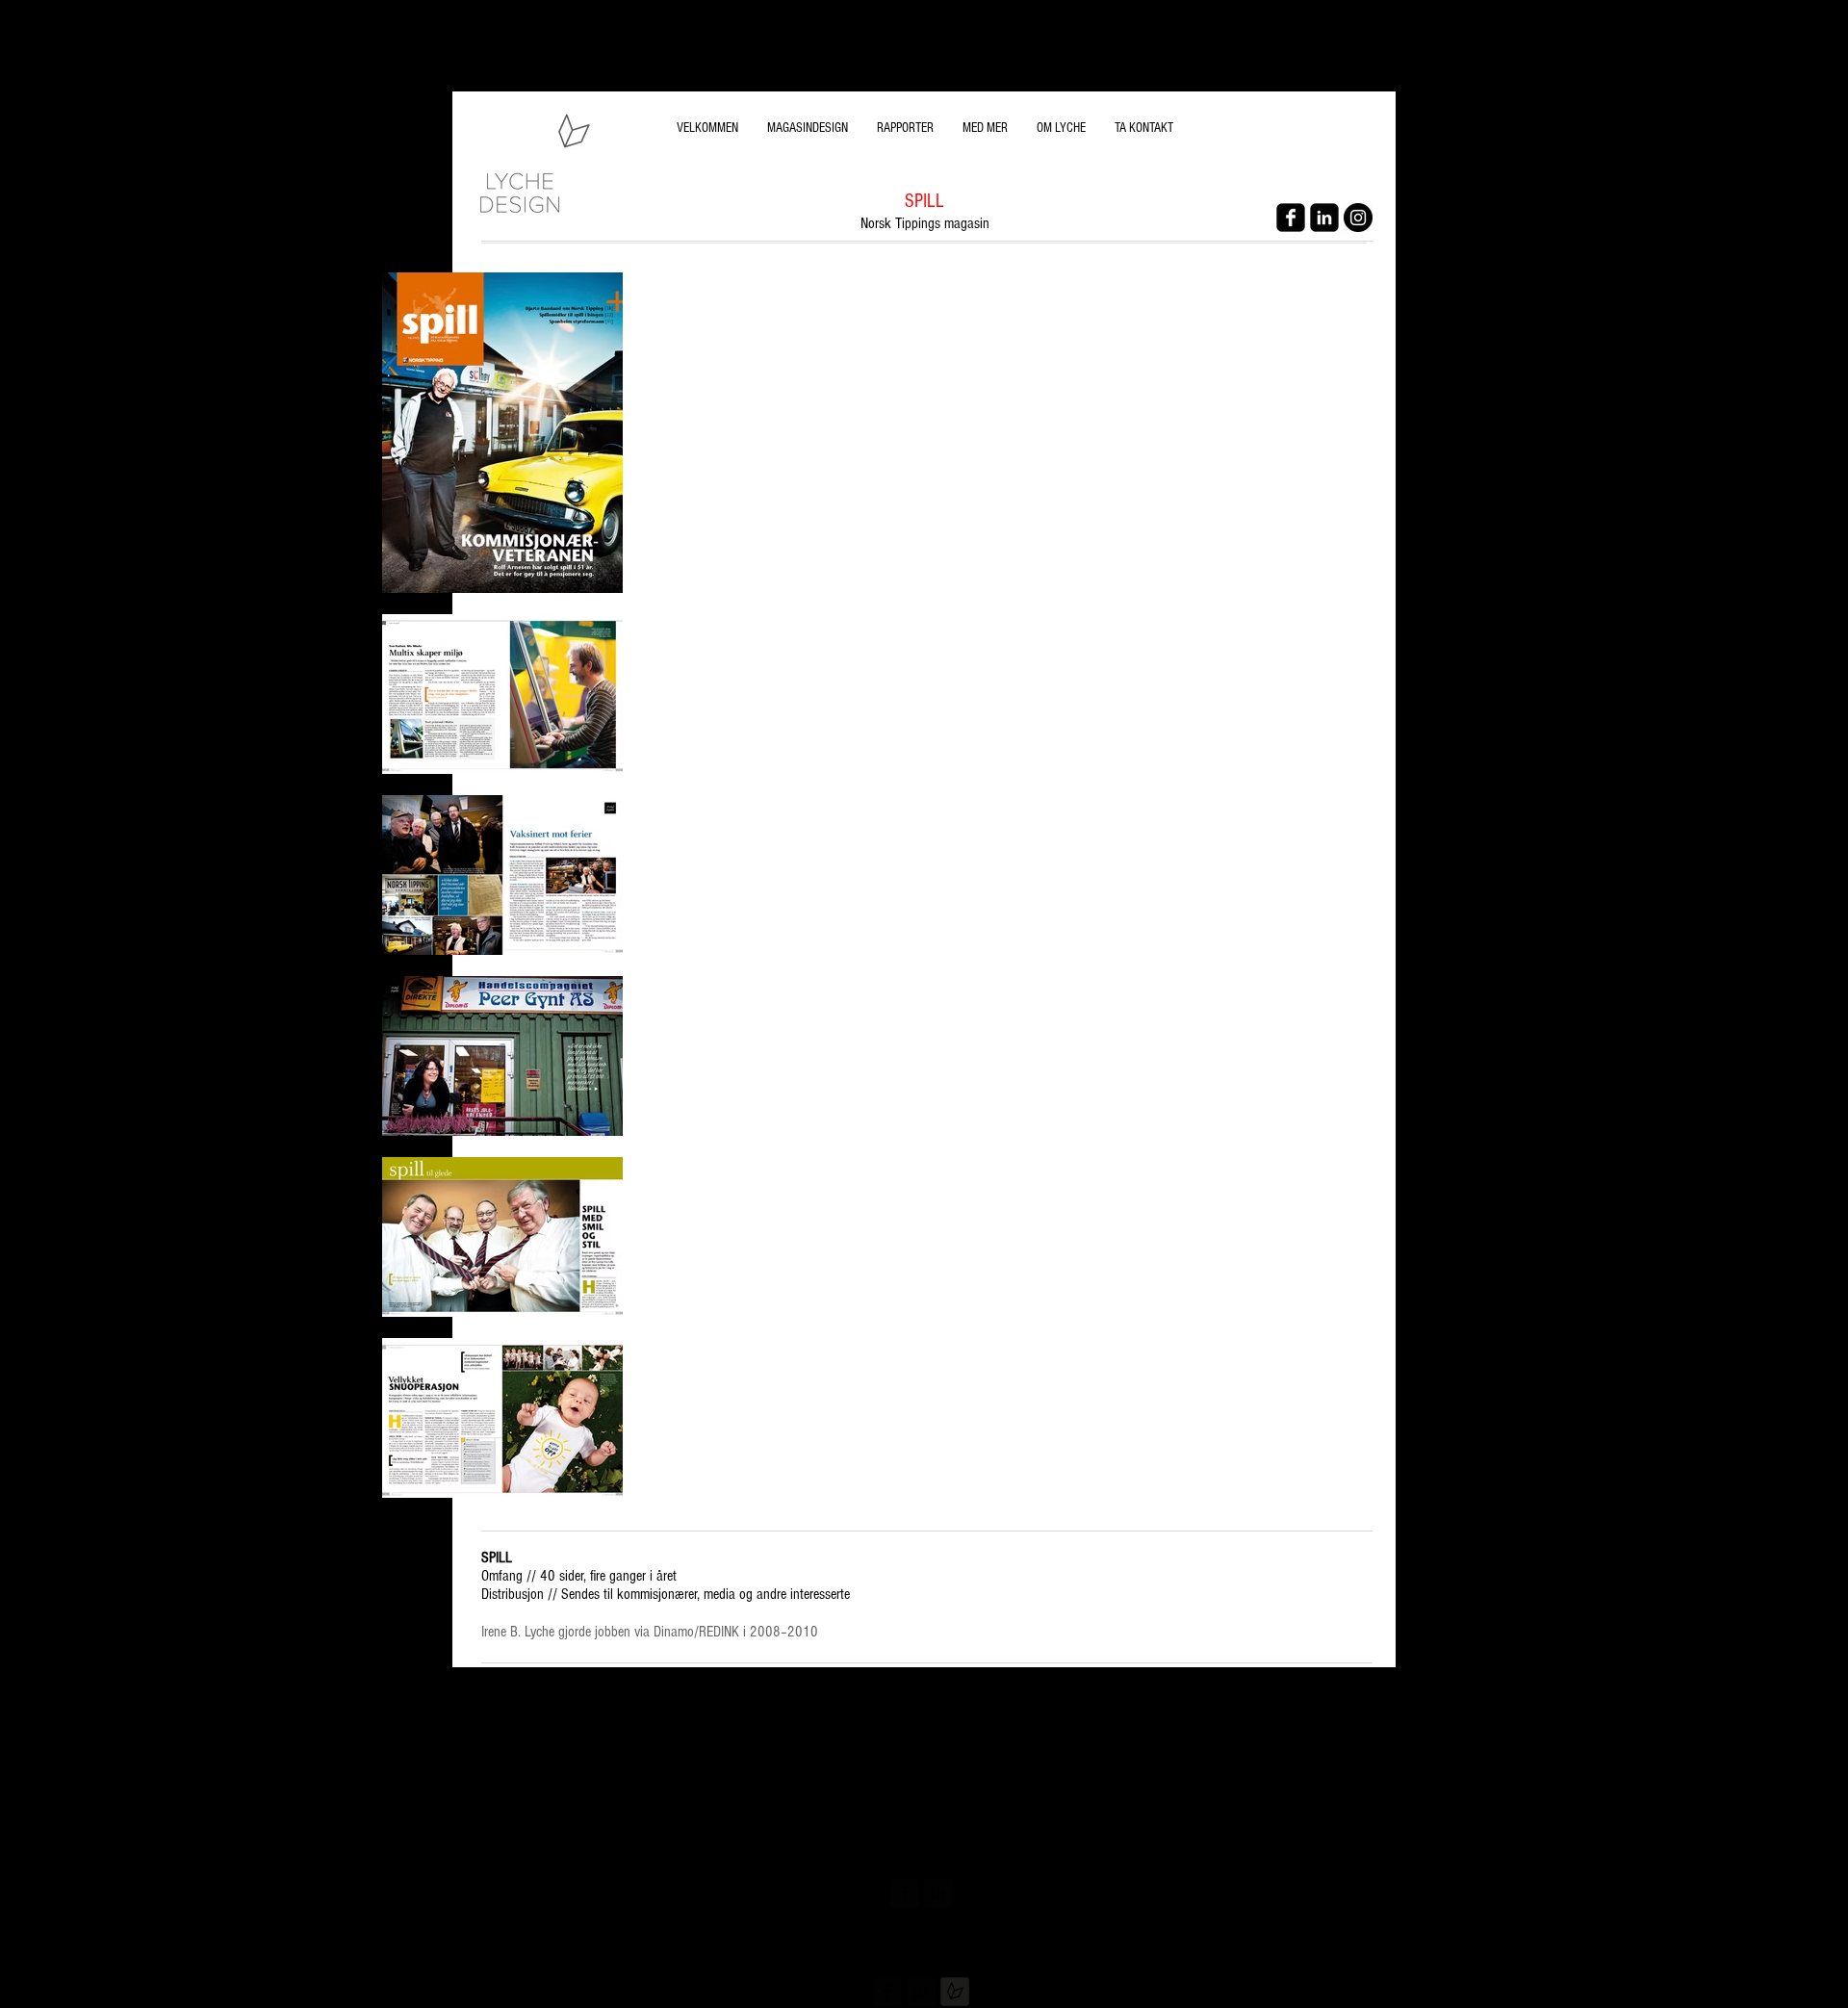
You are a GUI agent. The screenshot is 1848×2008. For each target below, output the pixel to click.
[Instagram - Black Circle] (1358, 218)
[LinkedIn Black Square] (1324, 218)
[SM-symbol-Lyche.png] (955, 1992)
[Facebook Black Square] (1291, 218)
